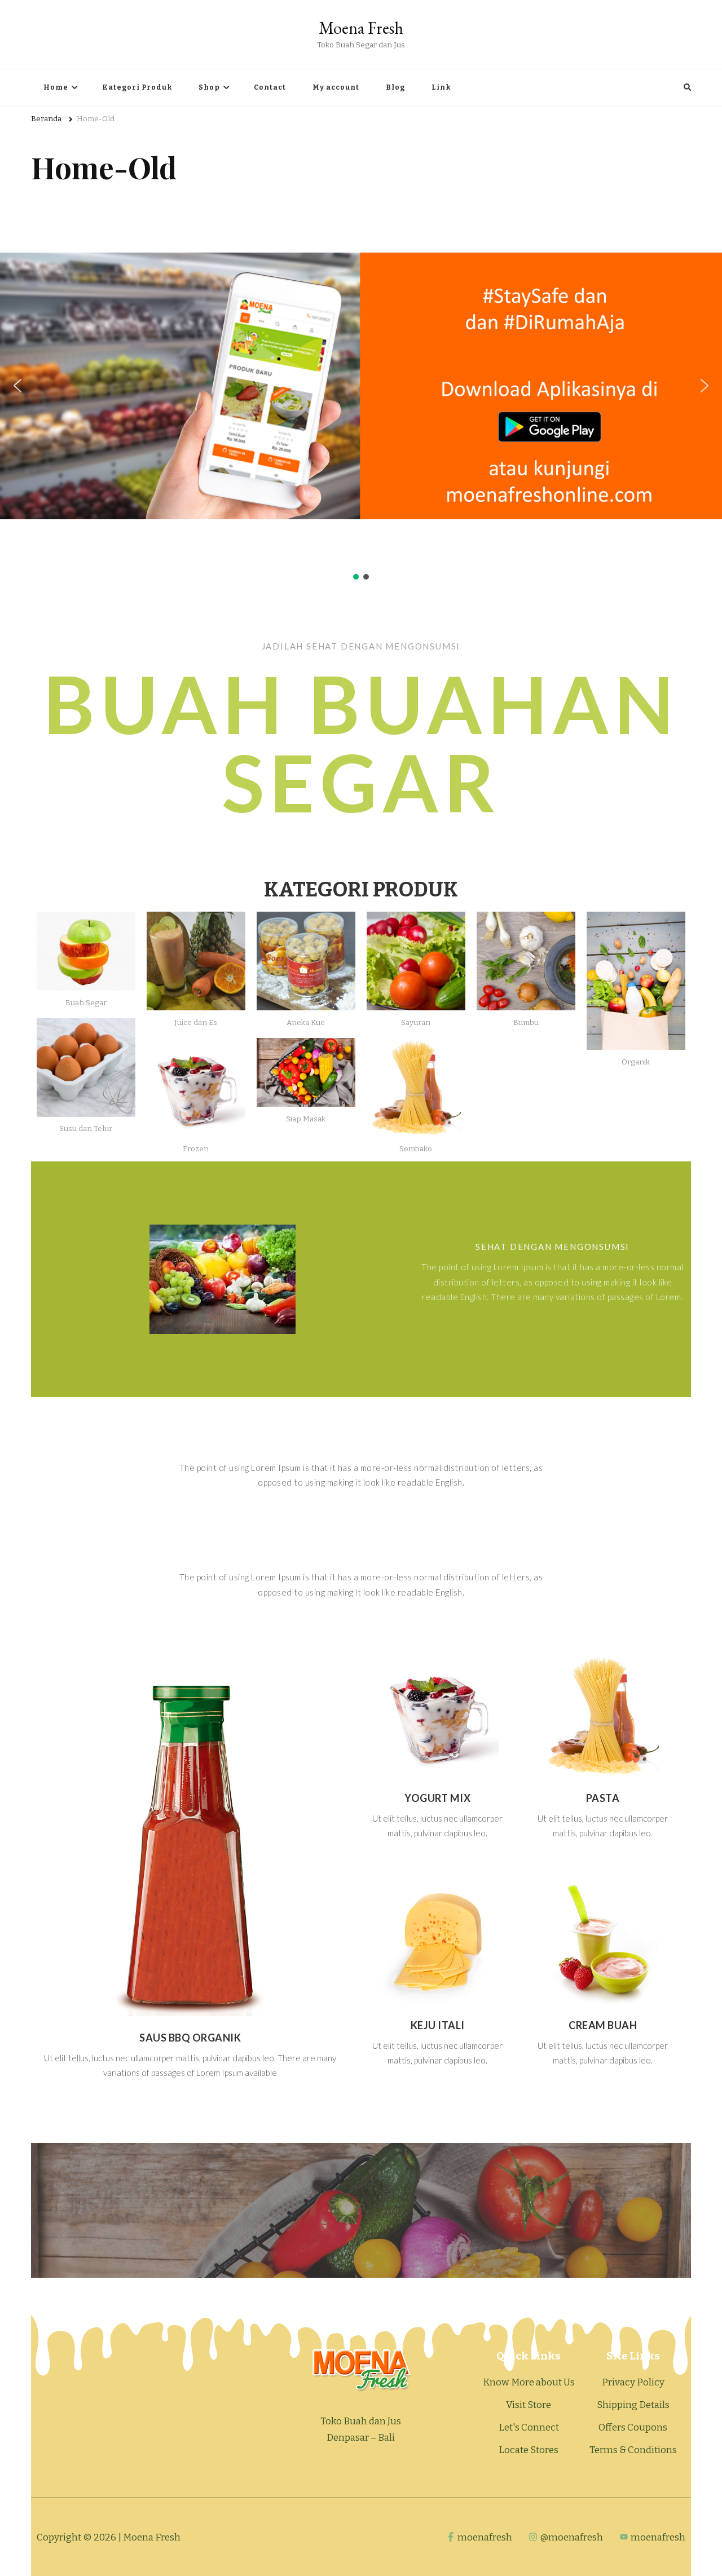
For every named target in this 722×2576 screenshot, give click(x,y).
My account (336, 87)
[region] (361, 394)
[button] (17, 386)
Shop (209, 87)
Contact (270, 87)
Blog (395, 87)
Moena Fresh (361, 28)
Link (441, 87)
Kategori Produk (137, 87)
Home (56, 87)
